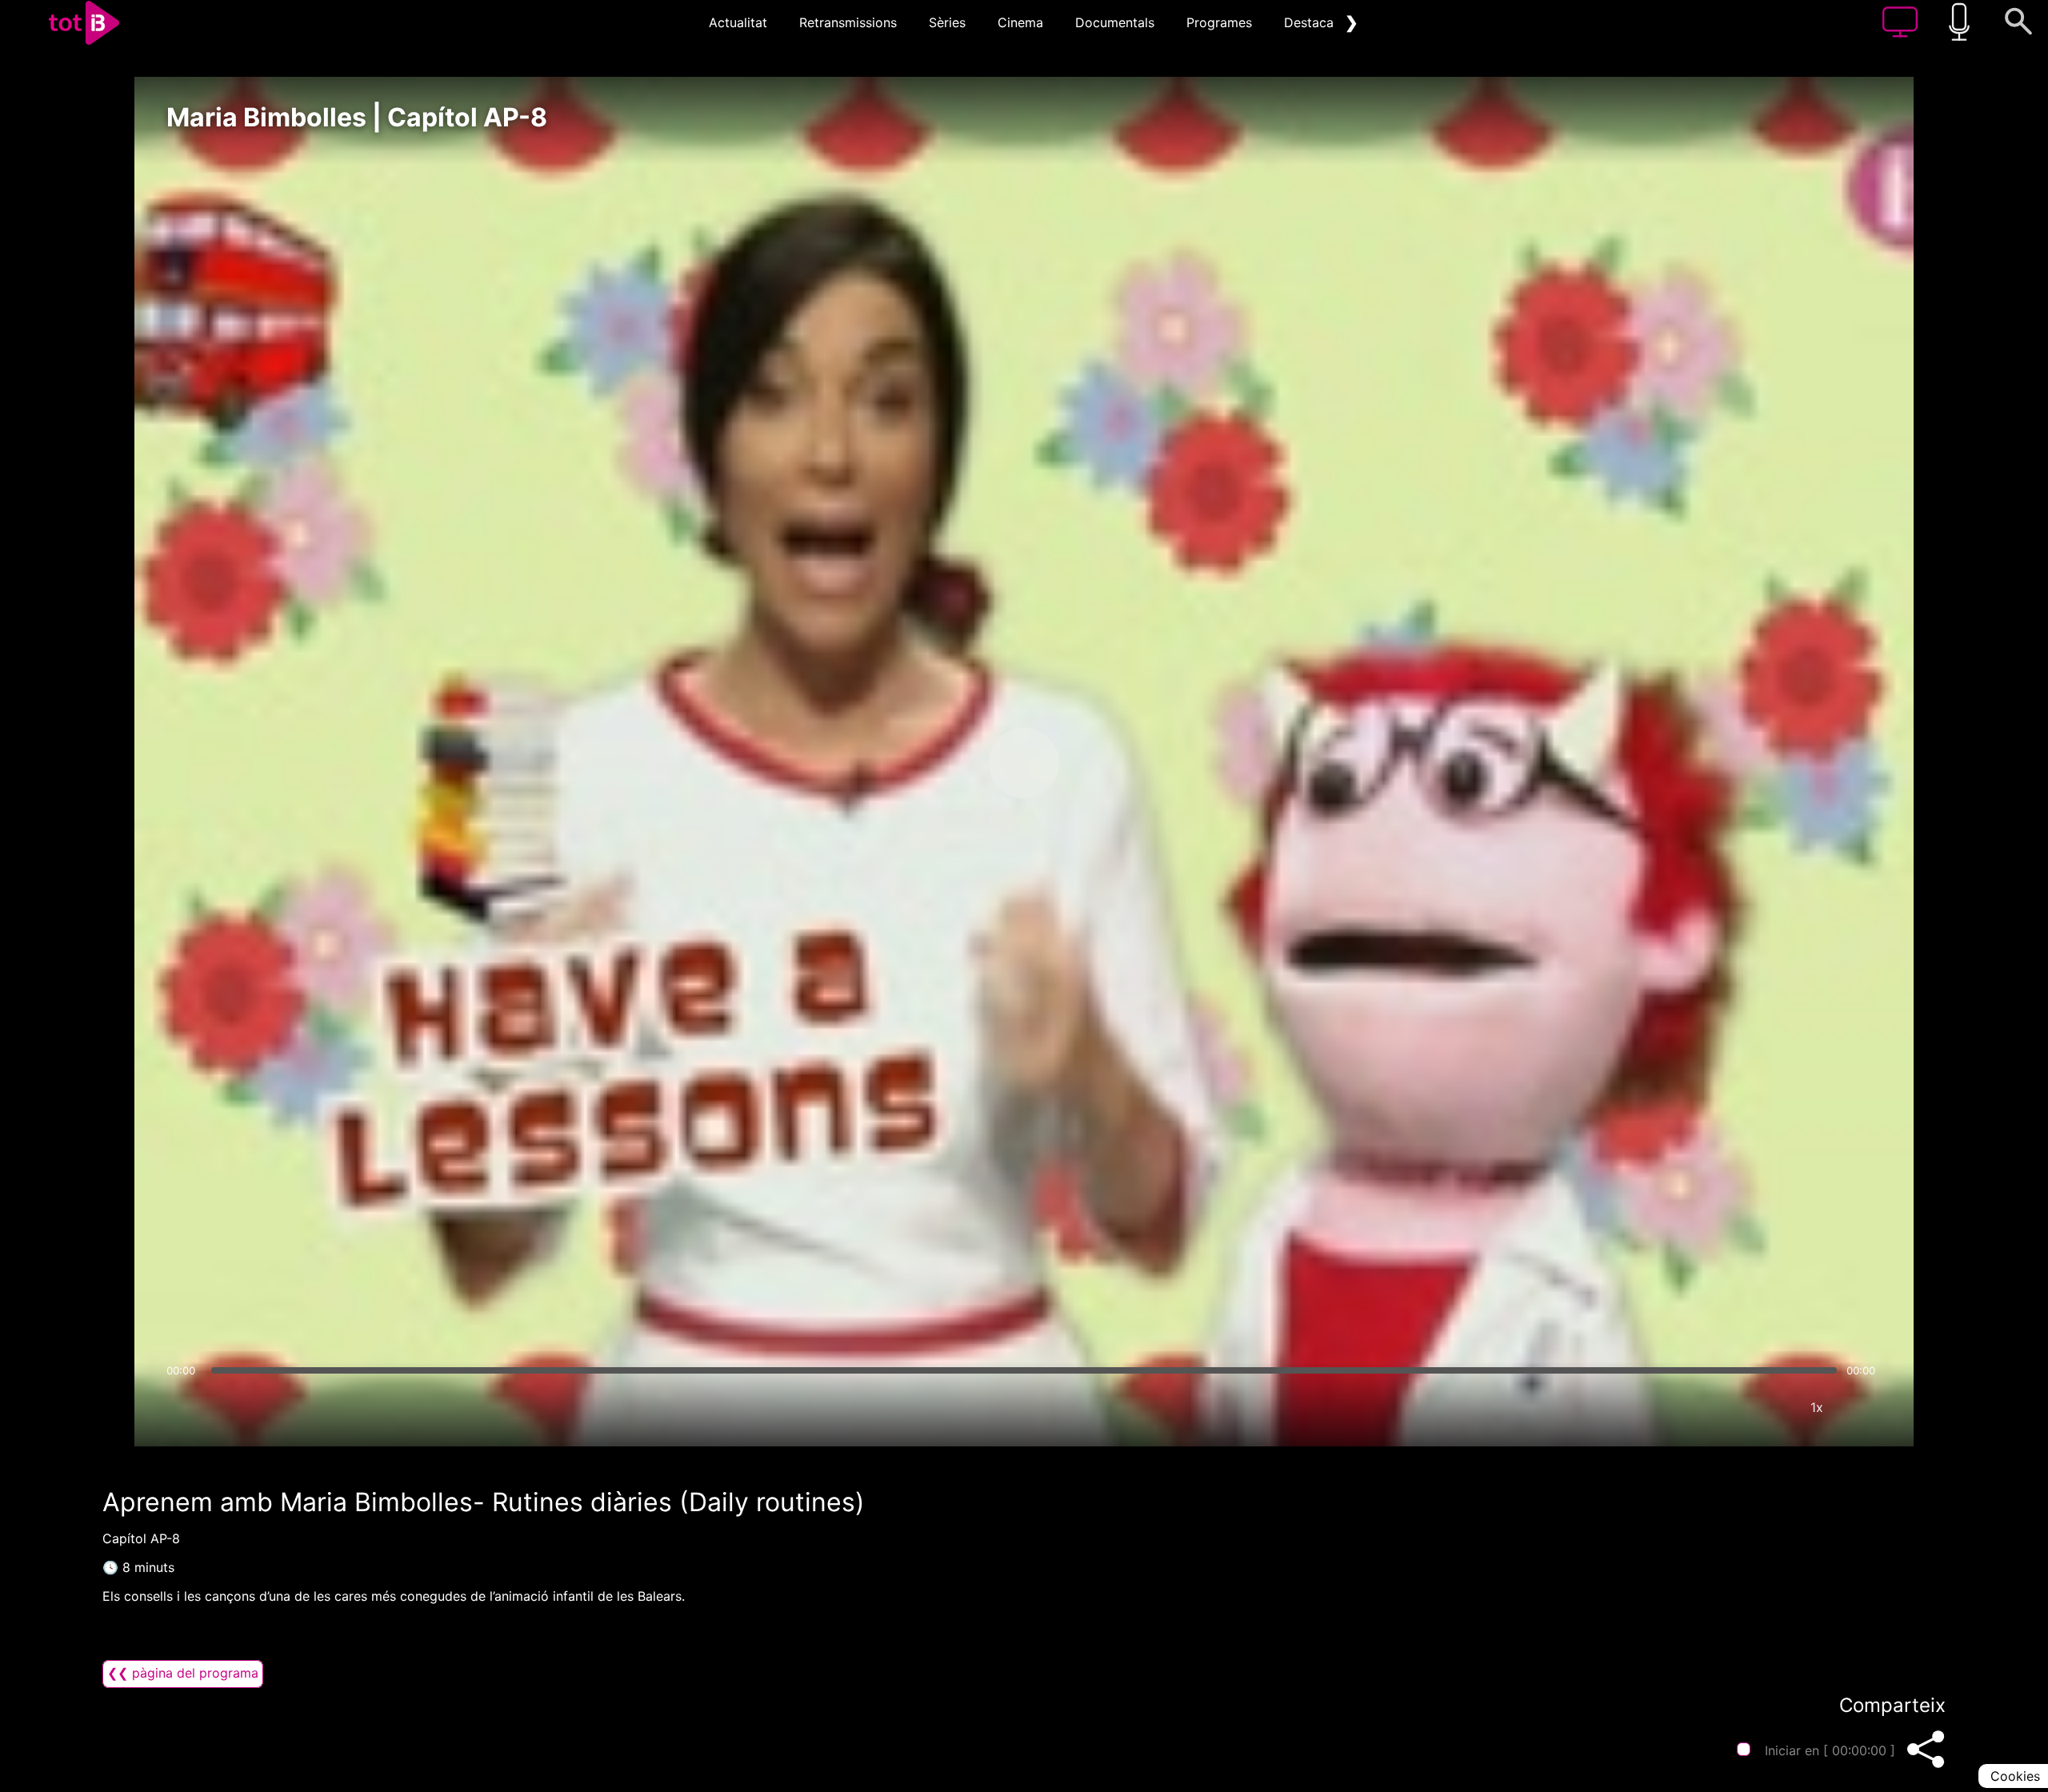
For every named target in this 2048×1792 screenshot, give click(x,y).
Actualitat (738, 22)
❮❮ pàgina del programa (183, 1673)
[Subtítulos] (1721, 1407)
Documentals (1115, 22)
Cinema (1020, 22)
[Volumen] (183, 1407)
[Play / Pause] (1024, 763)
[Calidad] (1769, 1407)
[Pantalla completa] (1865, 1407)
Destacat (1311, 22)
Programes (1219, 22)
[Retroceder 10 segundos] (940, 763)
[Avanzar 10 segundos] (1108, 763)
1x (1817, 1407)
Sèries (947, 22)
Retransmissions (848, 22)
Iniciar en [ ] (1830, 1750)
